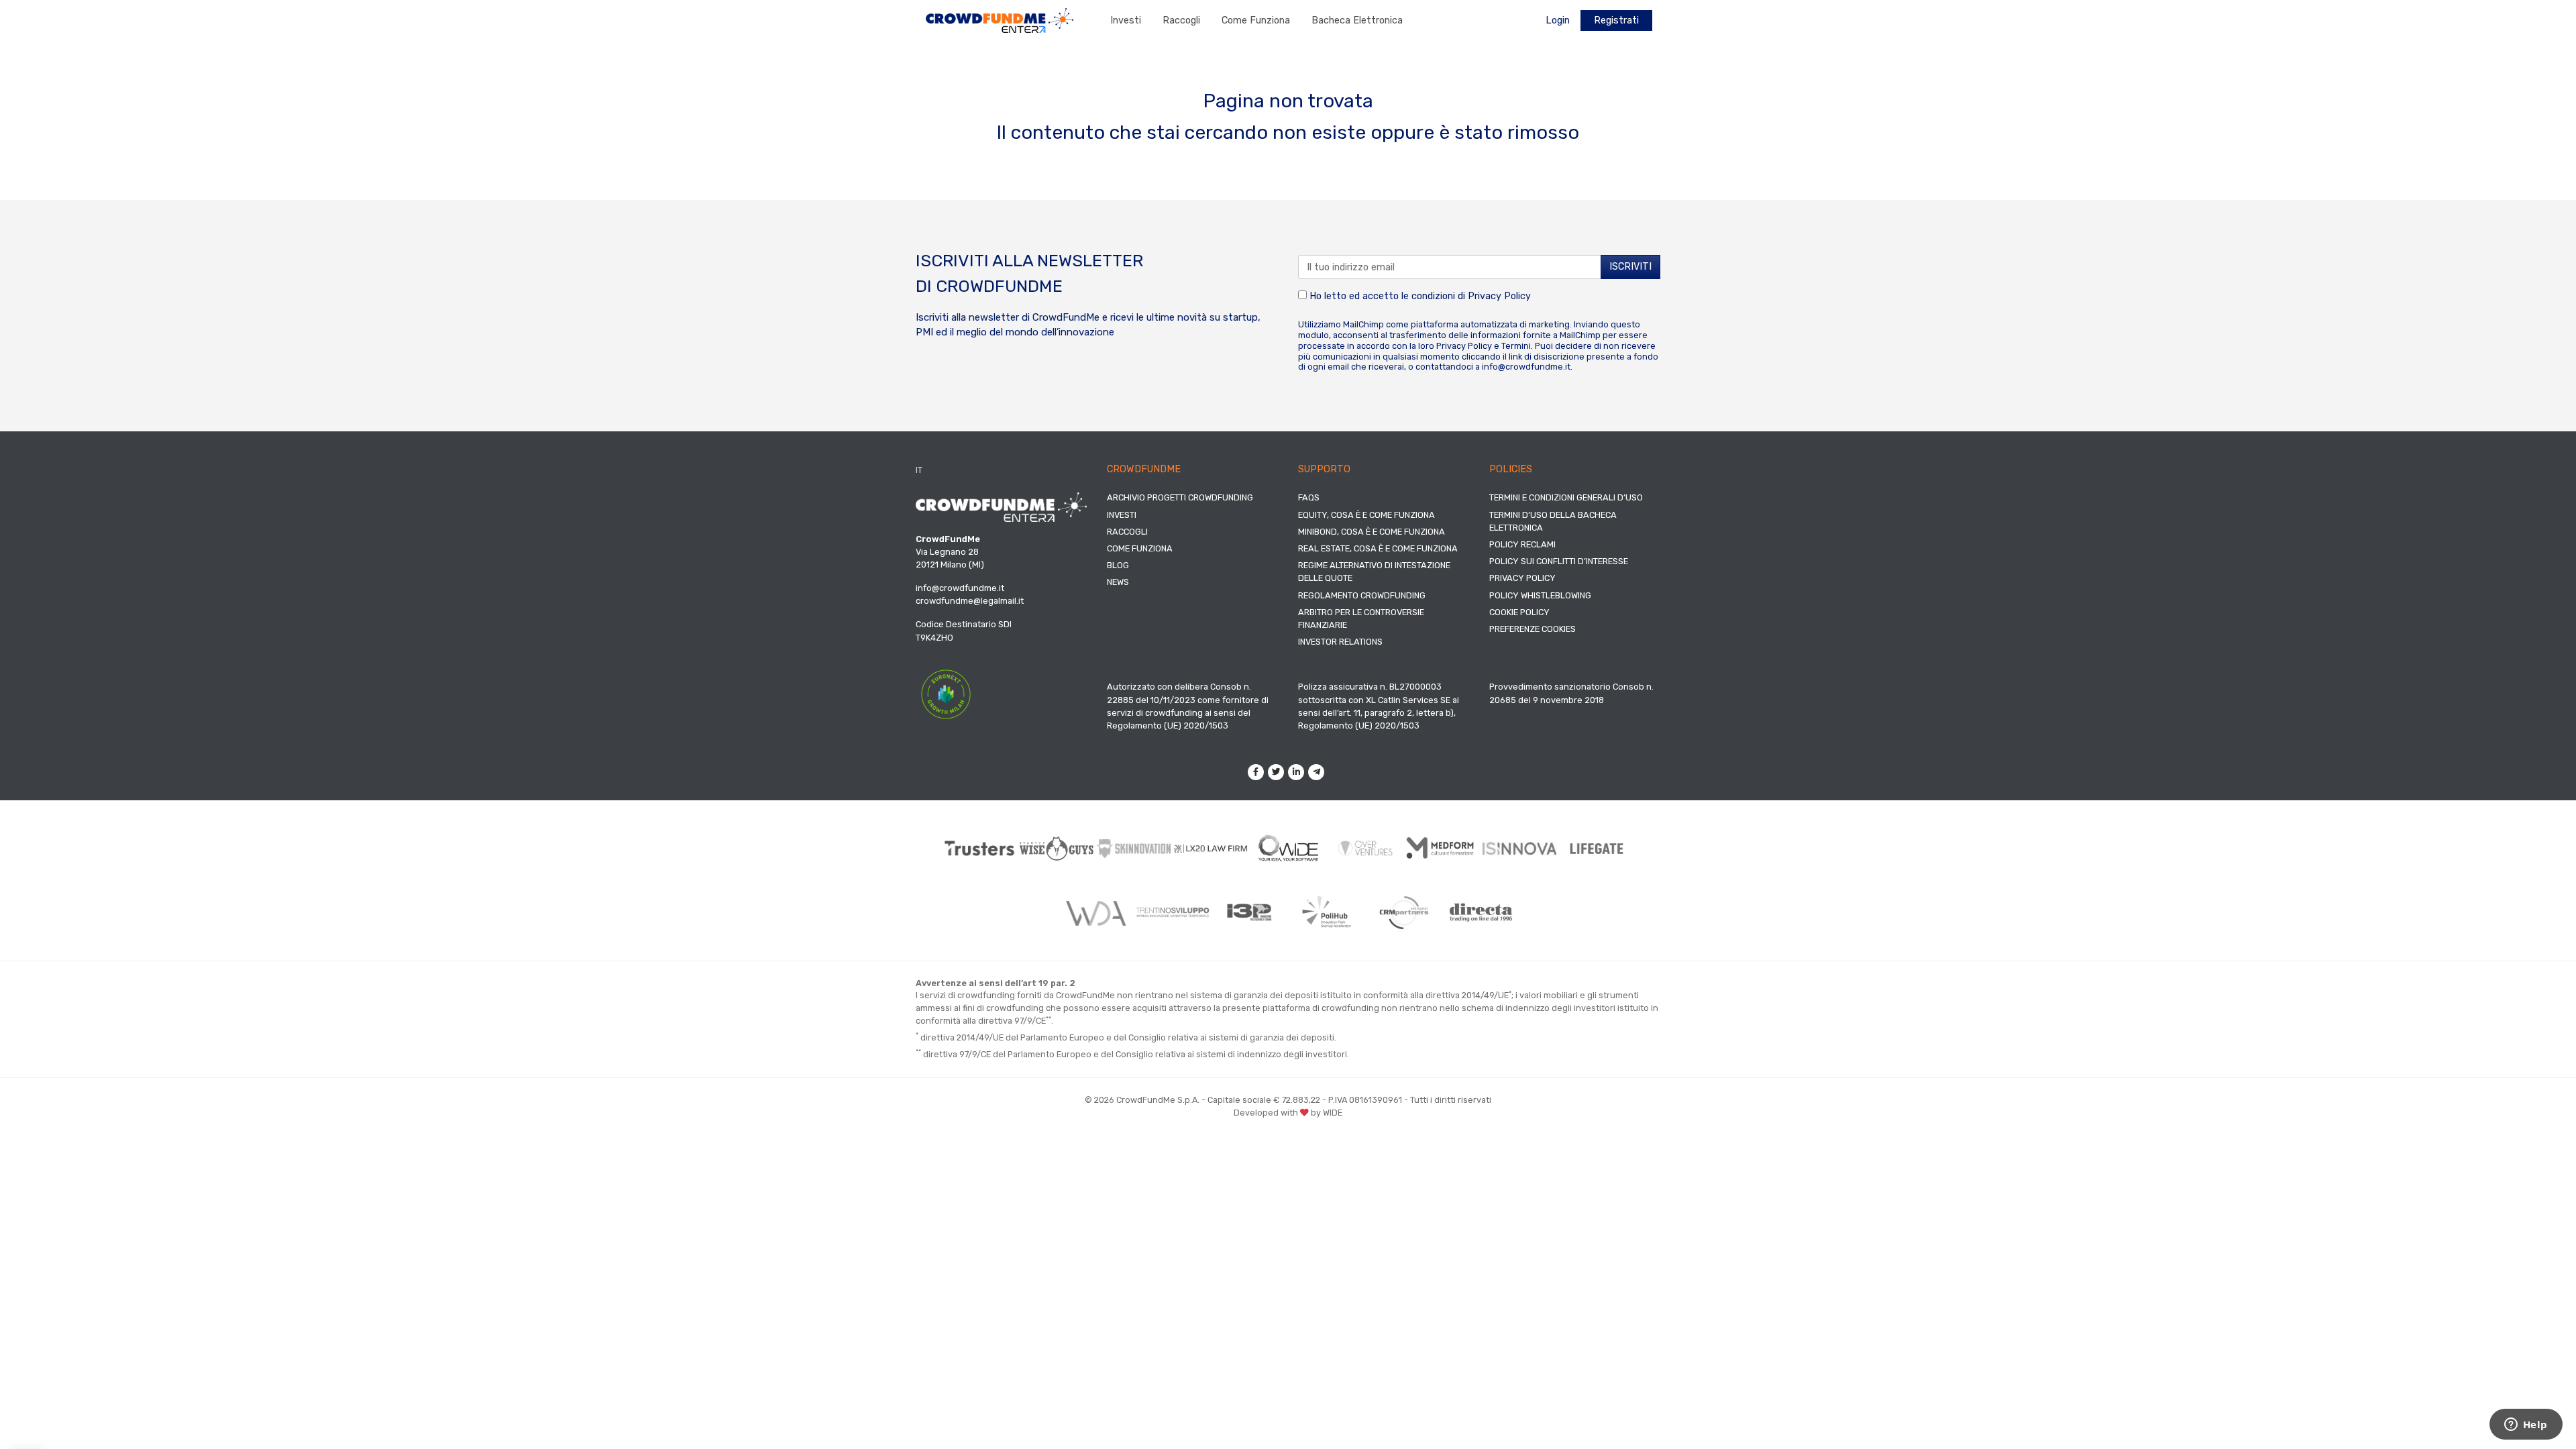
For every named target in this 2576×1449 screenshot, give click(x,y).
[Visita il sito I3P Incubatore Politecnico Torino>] (1249, 913)
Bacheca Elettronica (1357, 20)
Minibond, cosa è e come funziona (1372, 532)
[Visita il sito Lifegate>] (1597, 848)
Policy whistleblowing (1540, 595)
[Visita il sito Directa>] (1481, 912)
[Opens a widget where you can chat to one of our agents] (2526, 1426)
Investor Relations (1340, 642)
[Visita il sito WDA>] (1095, 912)
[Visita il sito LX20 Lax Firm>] (1211, 848)
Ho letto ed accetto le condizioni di (1419, 296)
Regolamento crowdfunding (1362, 595)
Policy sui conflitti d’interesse (1559, 561)
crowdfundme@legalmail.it (970, 601)
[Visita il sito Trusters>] (980, 848)
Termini (1516, 346)
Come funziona (1256, 20)
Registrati (1616, 20)
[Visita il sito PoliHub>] (1327, 912)
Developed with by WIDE (1288, 1113)
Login (1558, 20)
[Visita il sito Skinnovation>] (1134, 849)
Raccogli (1181, 20)
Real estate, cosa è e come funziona (1378, 548)
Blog (1118, 565)
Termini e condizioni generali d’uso (1566, 497)
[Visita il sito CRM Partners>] (1404, 912)
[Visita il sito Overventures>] (1365, 848)
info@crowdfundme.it (1526, 367)
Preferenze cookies (1533, 629)
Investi (1126, 20)
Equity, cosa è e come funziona (1366, 515)
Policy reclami (1522, 544)
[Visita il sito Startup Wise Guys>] (1057, 848)
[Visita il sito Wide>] (1288, 848)
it (919, 470)
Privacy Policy (1499, 296)
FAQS (1309, 497)
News (1118, 582)
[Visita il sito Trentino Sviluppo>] (1172, 912)
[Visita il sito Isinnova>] (1520, 849)
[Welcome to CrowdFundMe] (1000, 20)
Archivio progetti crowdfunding (1180, 497)
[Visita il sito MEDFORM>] (1443, 848)
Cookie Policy (1519, 612)
